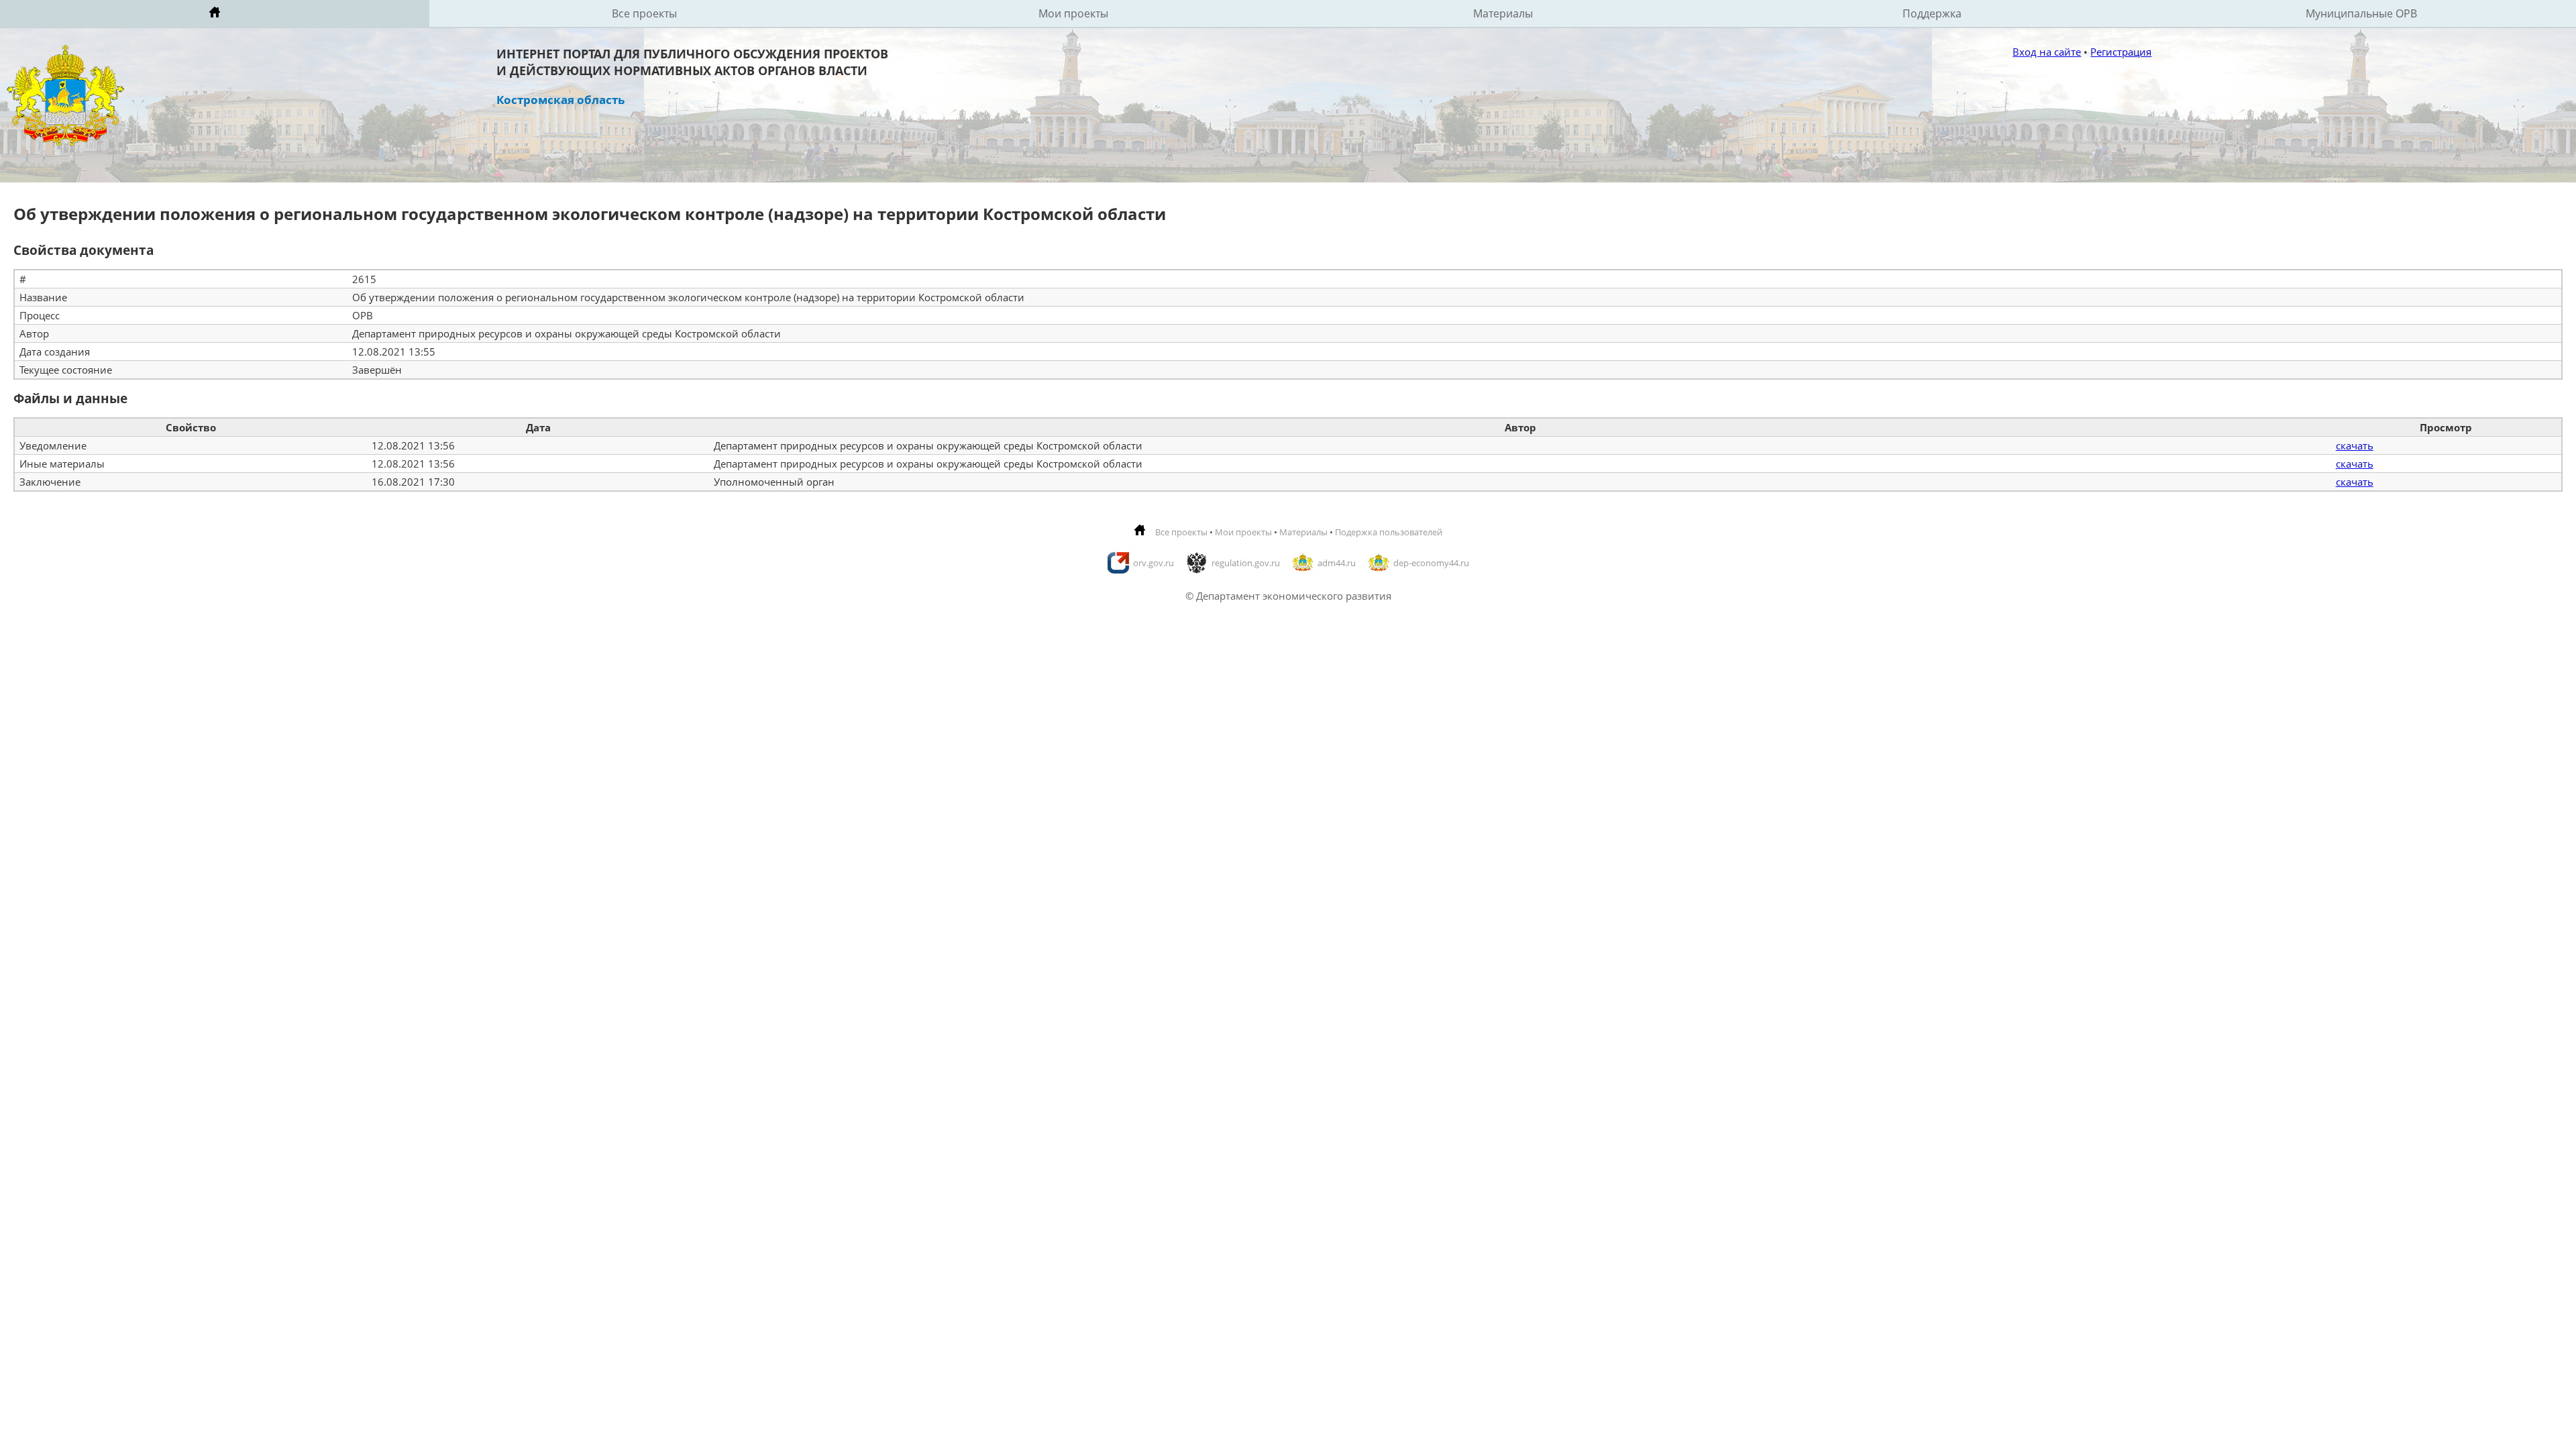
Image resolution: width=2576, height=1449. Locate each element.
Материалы (1503, 13)
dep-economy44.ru (1431, 563)
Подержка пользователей (1389, 532)
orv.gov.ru (1153, 563)
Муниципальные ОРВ (2361, 13)
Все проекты (644, 13)
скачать (2355, 445)
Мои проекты (1073, 13)
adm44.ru (1337, 563)
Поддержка (1932, 13)
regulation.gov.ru (1246, 563)
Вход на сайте (2047, 52)
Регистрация (2121, 52)
